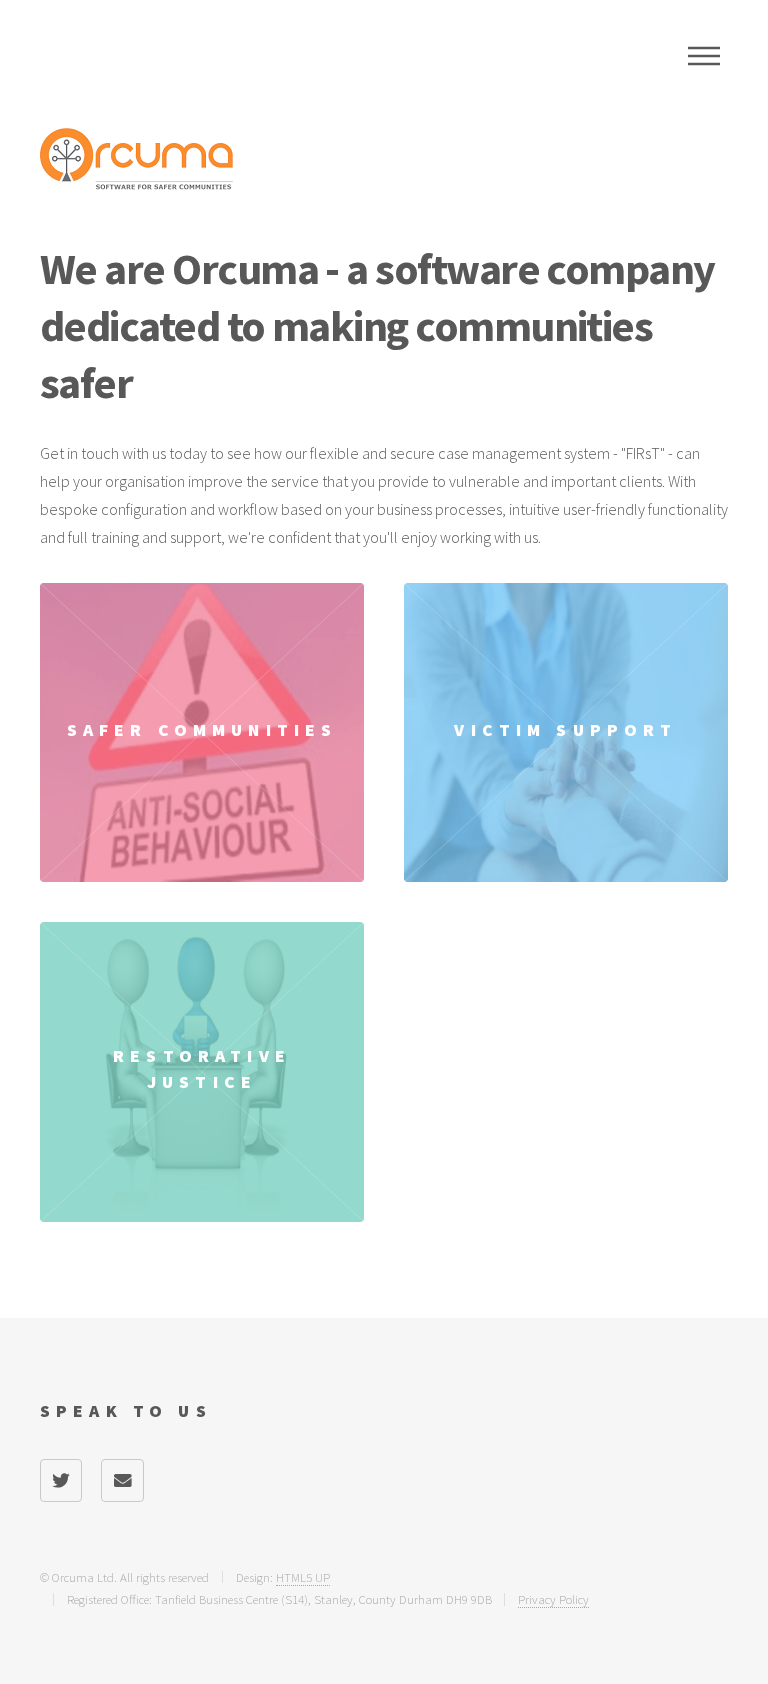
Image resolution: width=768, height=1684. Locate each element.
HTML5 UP (303, 1577)
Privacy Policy (553, 1599)
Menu (704, 56)
